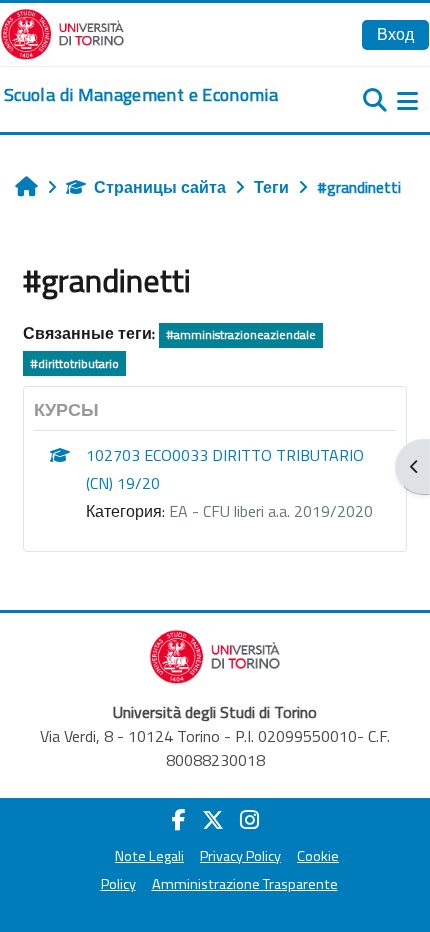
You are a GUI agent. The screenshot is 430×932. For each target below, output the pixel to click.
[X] (213, 820)
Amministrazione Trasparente (245, 884)
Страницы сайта (160, 187)
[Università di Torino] (62, 32)
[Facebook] (179, 820)
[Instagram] (249, 820)
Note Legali (149, 856)
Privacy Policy (240, 856)
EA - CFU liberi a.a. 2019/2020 (271, 511)
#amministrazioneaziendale (241, 334)
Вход (395, 34)
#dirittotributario (74, 363)
